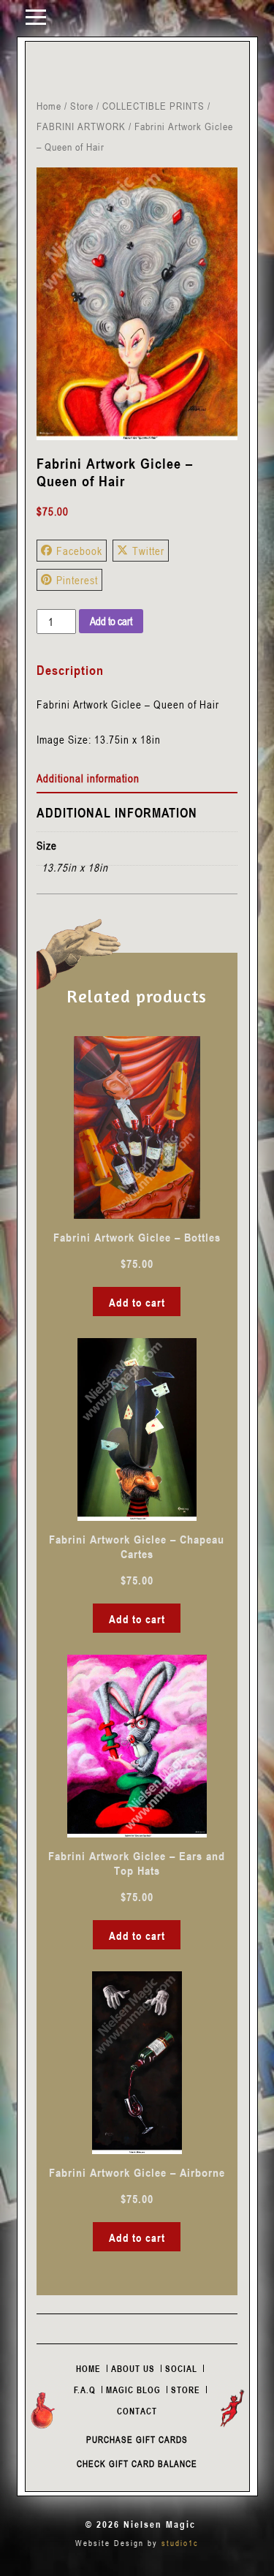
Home (49, 106)
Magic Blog (133, 2390)
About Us (133, 2368)
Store (82, 106)
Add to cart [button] (137, 1302)
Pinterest (77, 580)
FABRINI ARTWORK (81, 126)
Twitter (148, 551)
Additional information (88, 778)
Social (181, 2368)
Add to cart (111, 621)
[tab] (137, 779)
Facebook (79, 551)
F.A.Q (85, 2390)
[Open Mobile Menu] (36, 16)
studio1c (180, 2543)
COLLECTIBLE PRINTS (153, 106)
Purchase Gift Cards (137, 2439)
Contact (137, 2411)
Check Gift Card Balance (137, 2463)
